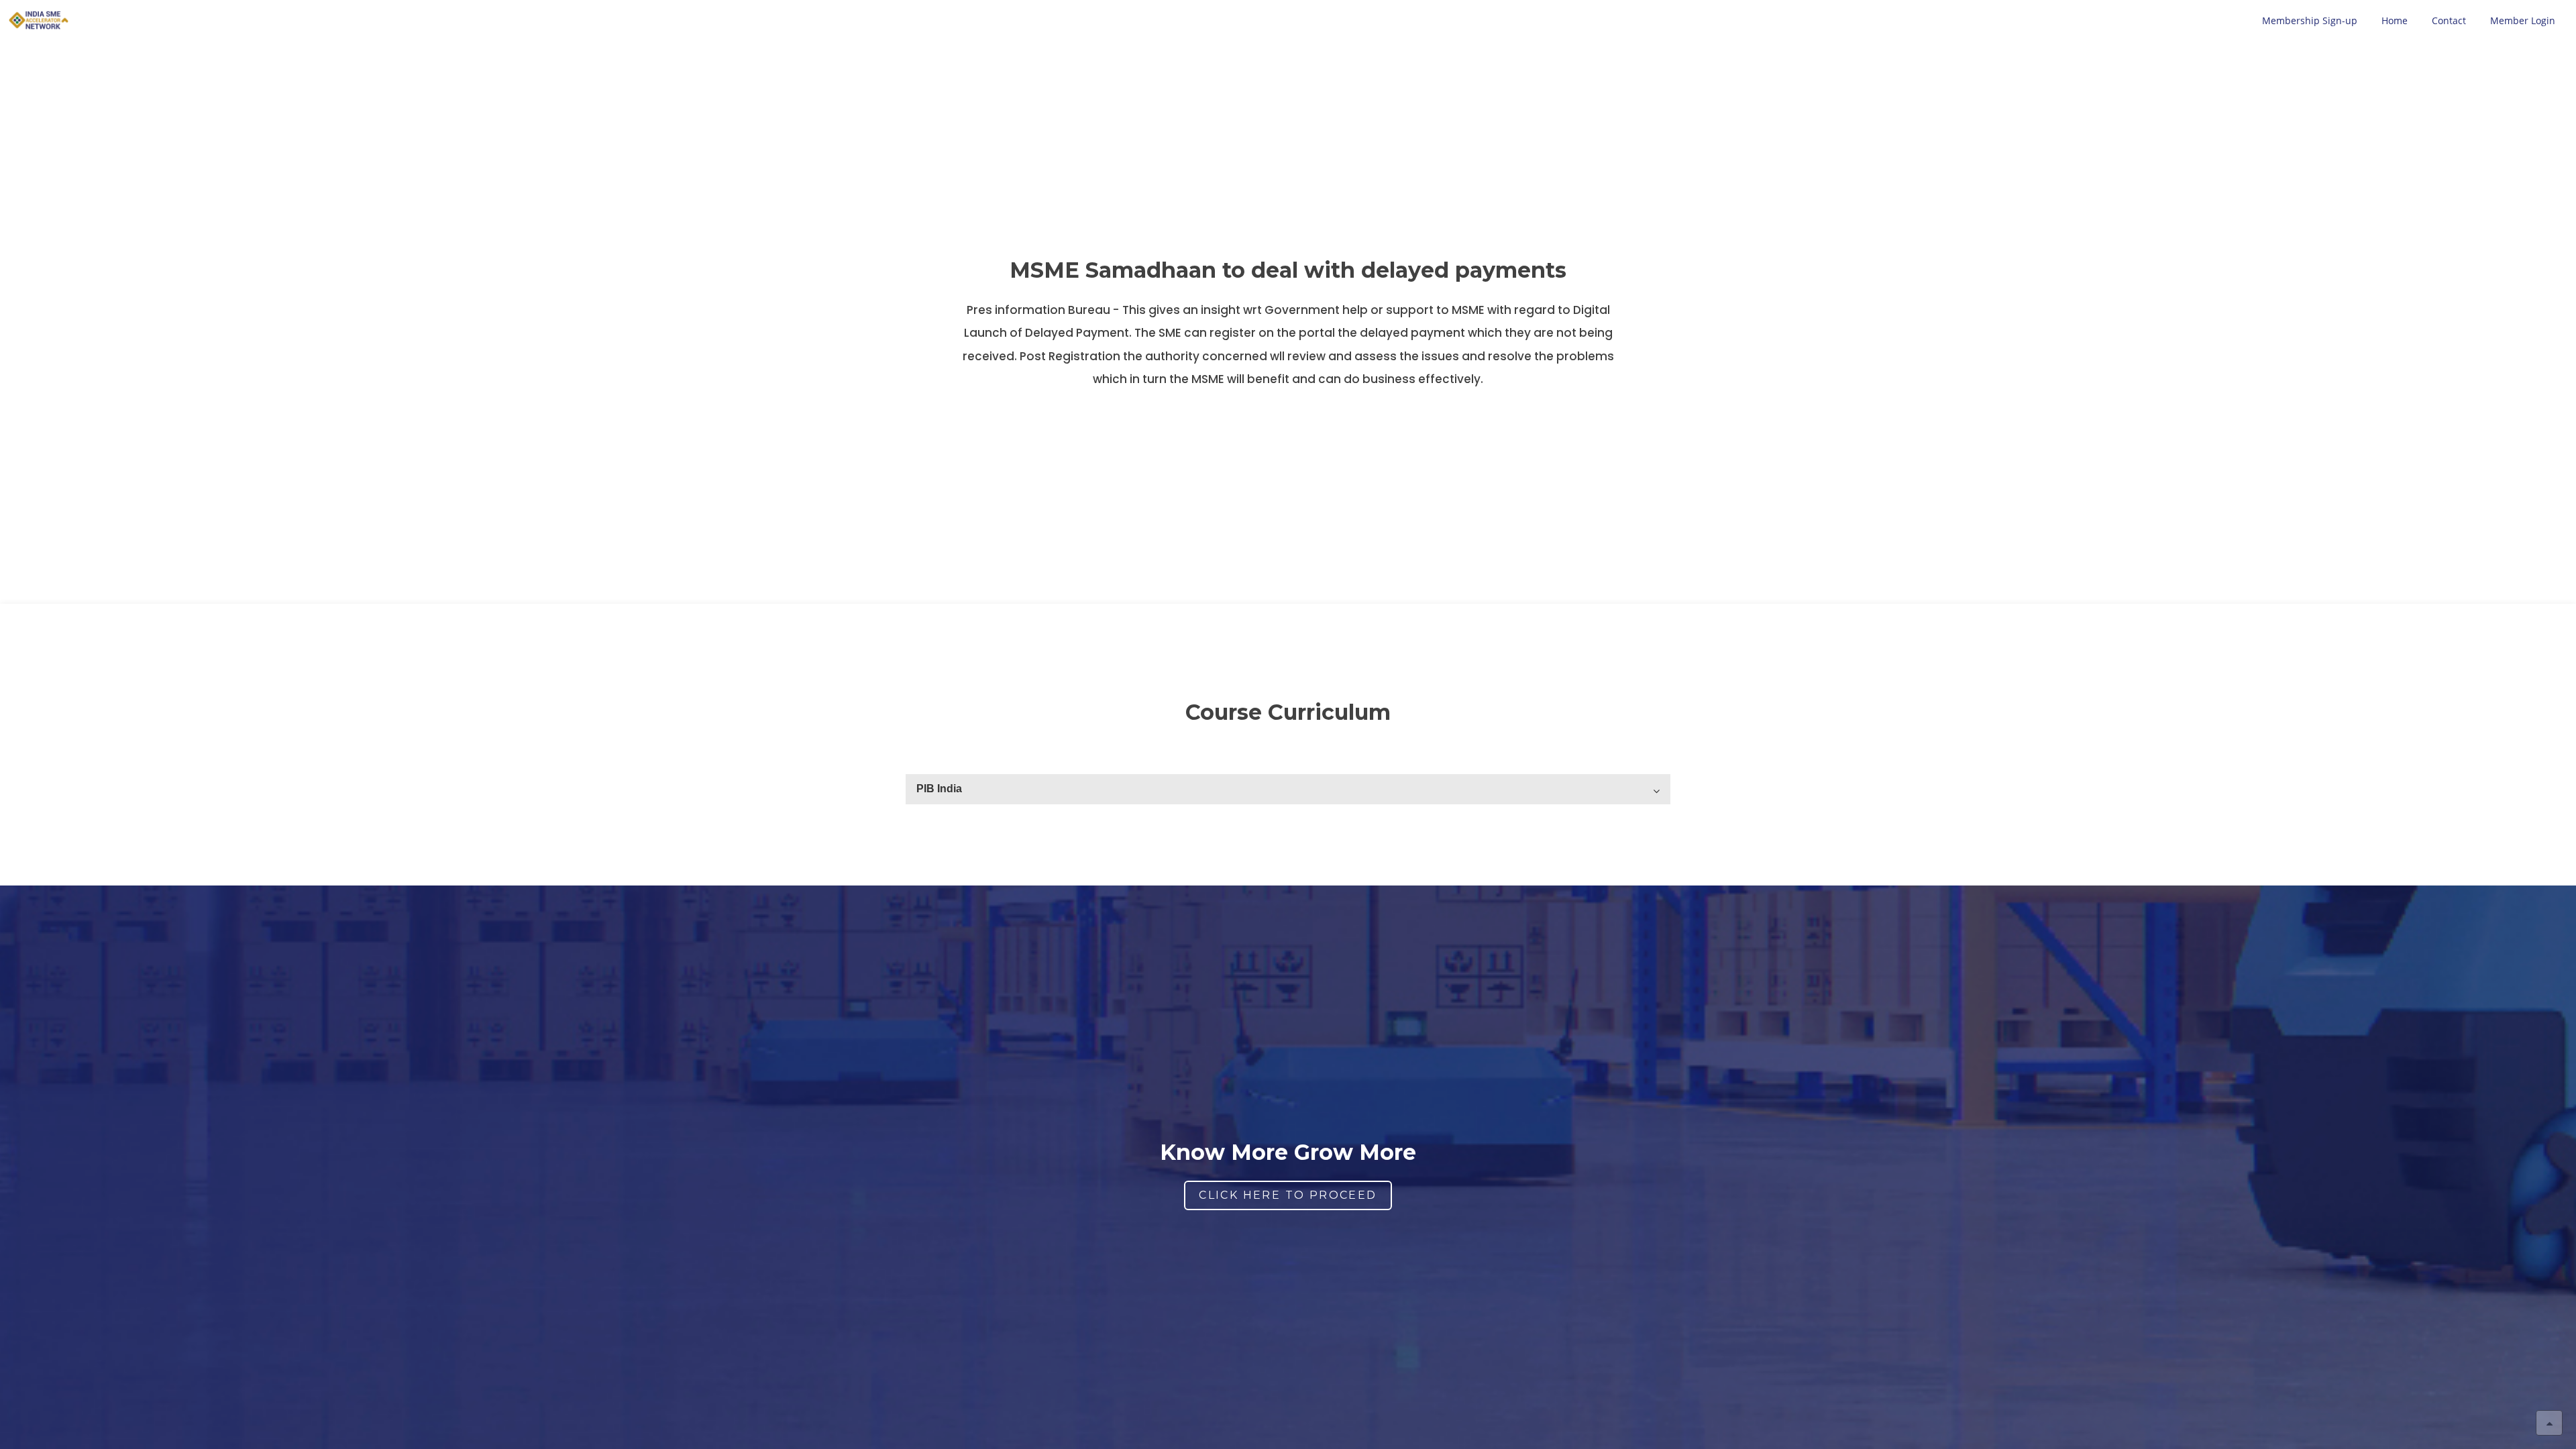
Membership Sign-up (2310, 20)
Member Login (2523, 20)
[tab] (1288, 789)
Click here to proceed (1288, 1195)
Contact (2449, 20)
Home (2395, 20)
